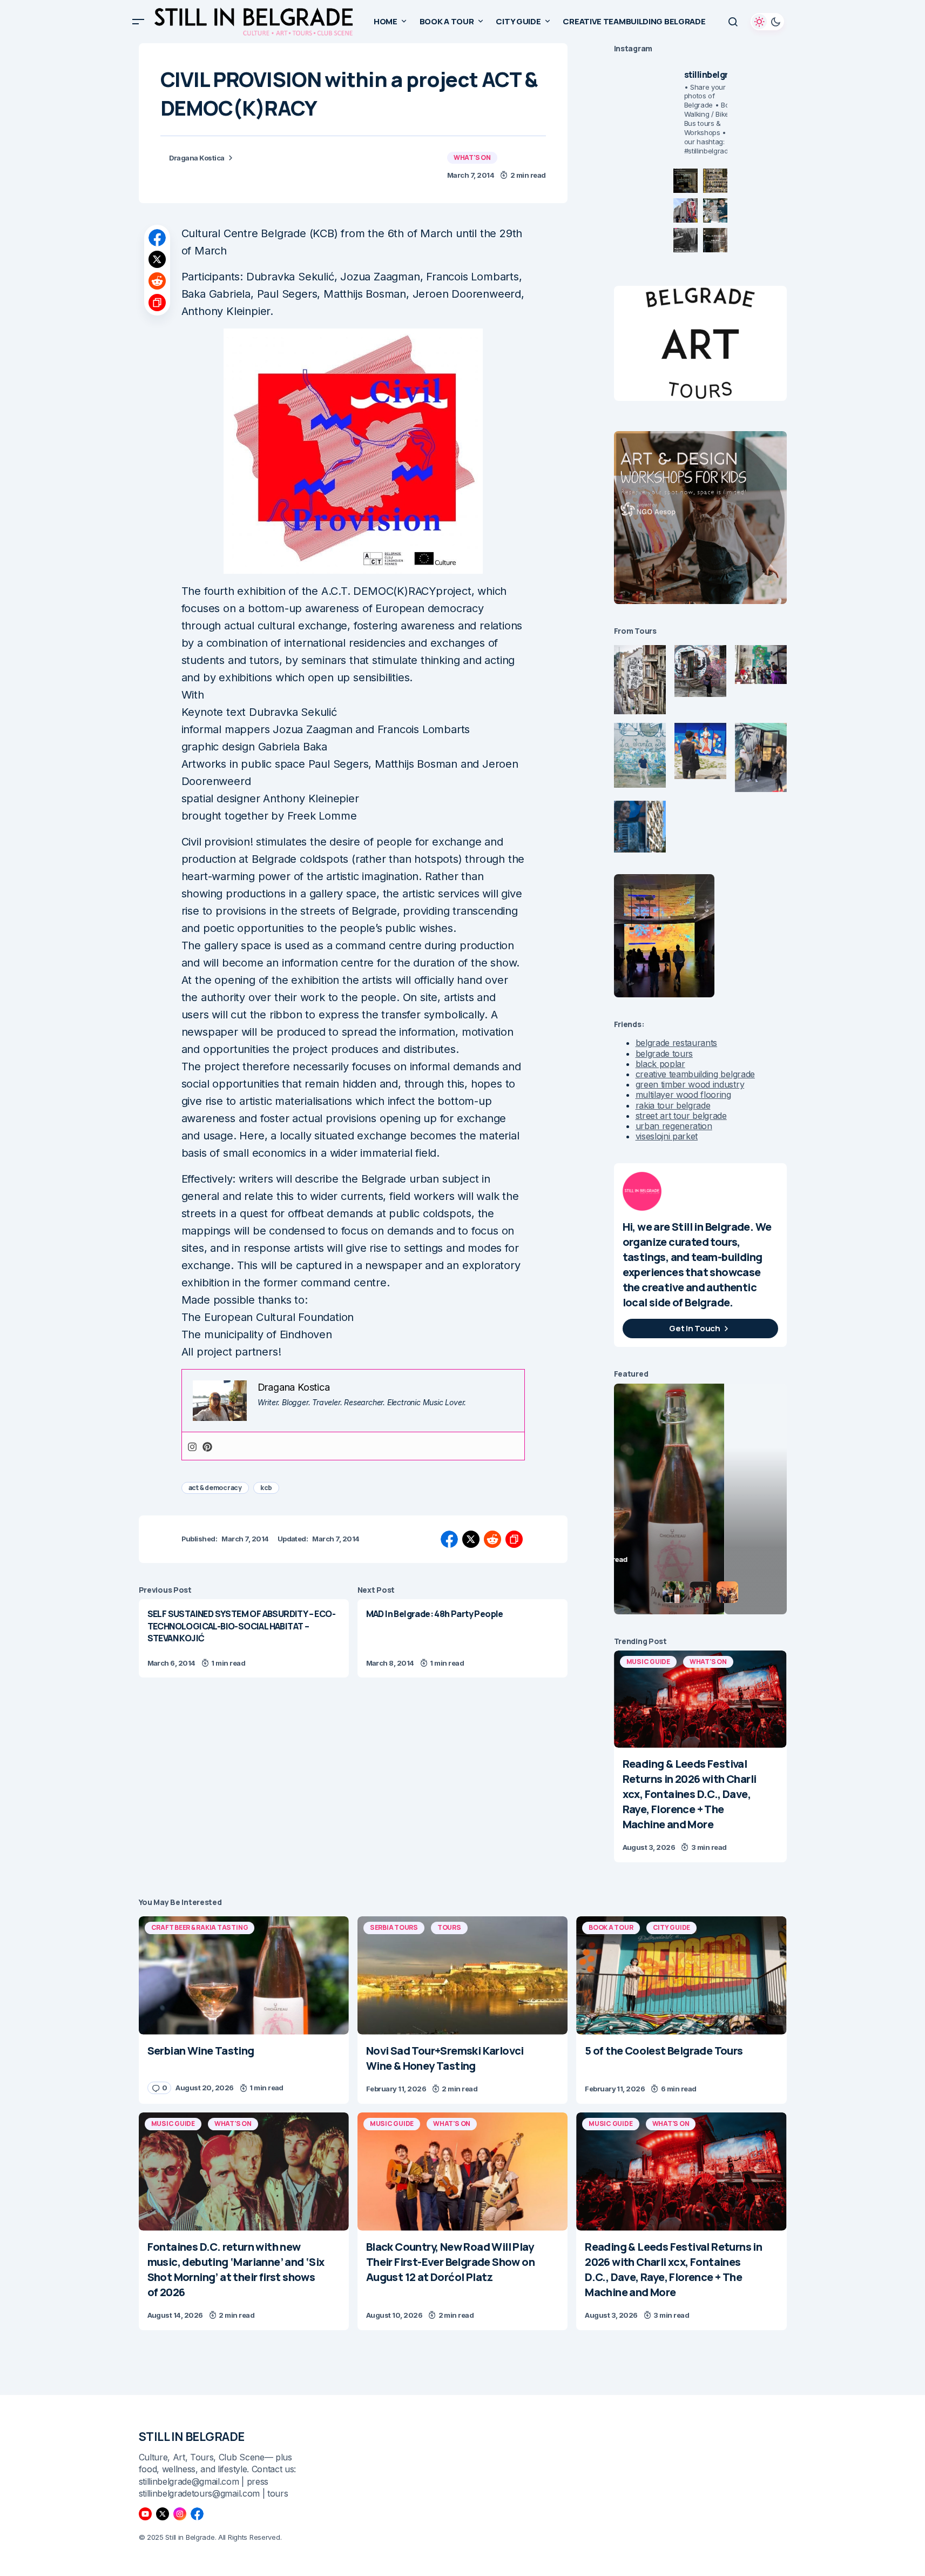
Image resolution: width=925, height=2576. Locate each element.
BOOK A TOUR (611, 1927)
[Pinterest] (207, 1446)
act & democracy (215, 1488)
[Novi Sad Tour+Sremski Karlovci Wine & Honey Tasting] (462, 1975)
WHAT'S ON (472, 157)
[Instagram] (192, 1446)
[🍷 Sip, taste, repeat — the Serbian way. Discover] (686, 181)
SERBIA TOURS (394, 1927)
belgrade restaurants (677, 1043)
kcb (266, 1488)
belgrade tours (664, 1054)
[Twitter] (163, 2514)
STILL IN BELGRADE (192, 2437)
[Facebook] (197, 2514)
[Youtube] (145, 2514)
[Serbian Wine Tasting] (244, 1975)
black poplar (660, 1064)
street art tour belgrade (681, 1116)
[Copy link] (157, 303)
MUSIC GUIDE (648, 1662)
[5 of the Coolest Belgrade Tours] (681, 1975)
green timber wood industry (690, 1084)
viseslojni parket (667, 1136)
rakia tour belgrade (673, 1105)
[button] (138, 22)
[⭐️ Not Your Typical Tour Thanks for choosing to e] (686, 210)
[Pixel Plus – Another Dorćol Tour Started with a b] (686, 240)
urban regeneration (674, 1126)
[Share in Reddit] (157, 281)
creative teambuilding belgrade (695, 1074)
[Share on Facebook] (157, 238)
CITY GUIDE (672, 1927)
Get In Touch (694, 1328)
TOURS (449, 1927)
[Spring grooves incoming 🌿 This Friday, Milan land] (715, 210)
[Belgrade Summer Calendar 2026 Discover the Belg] (715, 181)
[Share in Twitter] (157, 259)
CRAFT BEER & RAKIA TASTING (200, 1927)
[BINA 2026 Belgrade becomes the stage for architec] (715, 240)
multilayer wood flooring (683, 1095)
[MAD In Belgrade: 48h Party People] (462, 1638)
